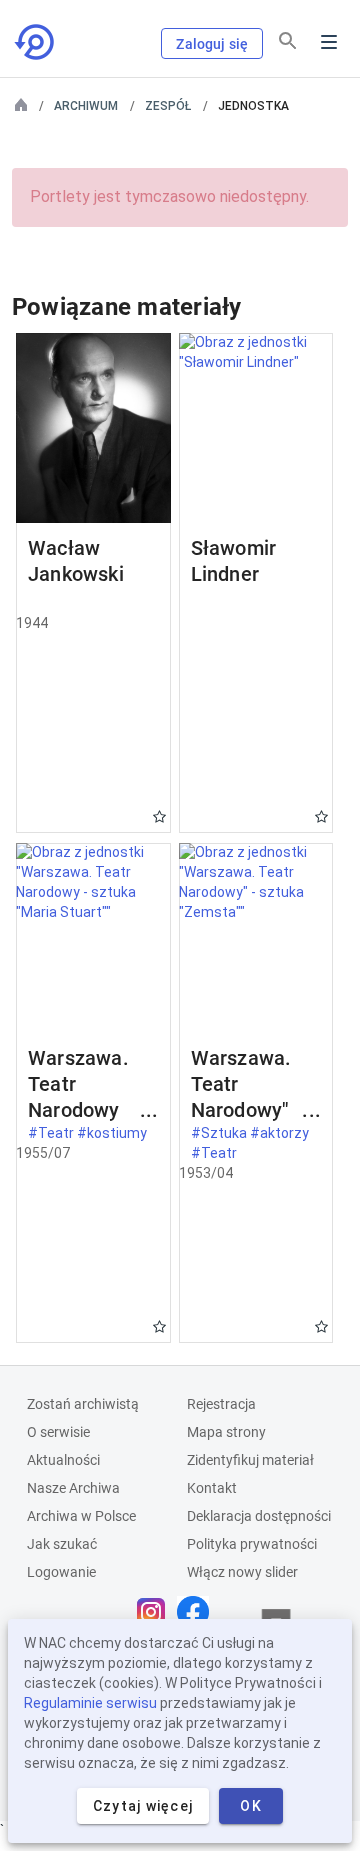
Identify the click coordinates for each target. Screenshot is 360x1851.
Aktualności (63, 1460)
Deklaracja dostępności (259, 1516)
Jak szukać (62, 1544)
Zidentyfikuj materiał (250, 1460)
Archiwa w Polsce (81, 1516)
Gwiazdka (159, 816)
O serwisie (58, 1432)
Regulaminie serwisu (90, 1703)
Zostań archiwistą (83, 1404)
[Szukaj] (288, 41)
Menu (329, 42)
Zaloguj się (212, 44)
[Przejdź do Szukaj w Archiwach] (36, 42)
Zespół (168, 106)
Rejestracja (221, 1404)
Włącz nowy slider (242, 1572)
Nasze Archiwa (73, 1488)
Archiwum (86, 106)
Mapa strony (226, 1432)
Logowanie (61, 1572)
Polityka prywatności (252, 1544)
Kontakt (212, 1488)
